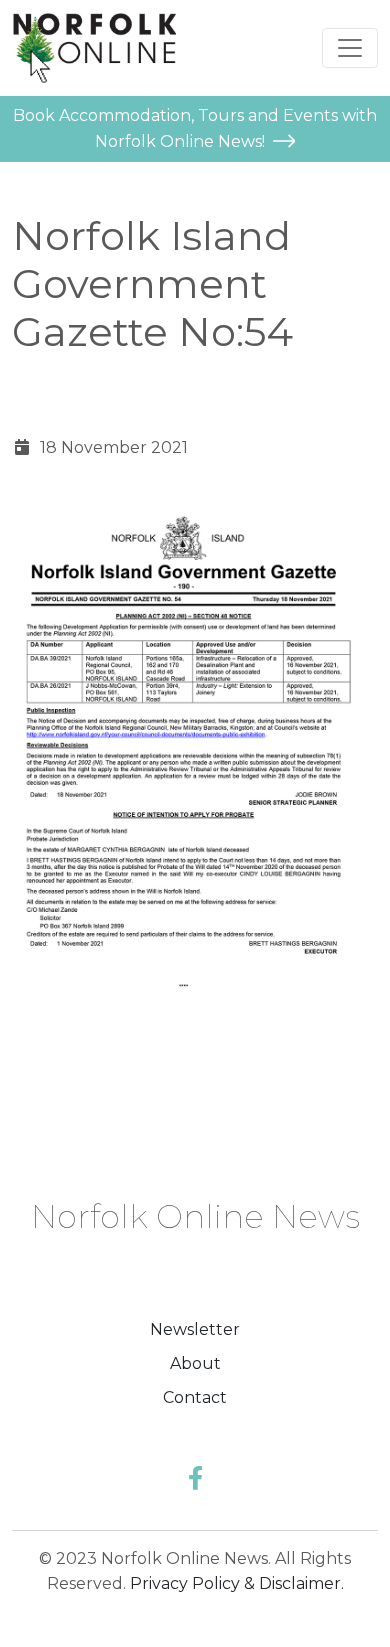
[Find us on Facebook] (195, 1478)
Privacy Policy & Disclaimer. (237, 1583)
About (195, 1363)
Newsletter (195, 1329)
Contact (195, 1397)
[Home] (94, 48)
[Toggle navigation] (350, 48)
